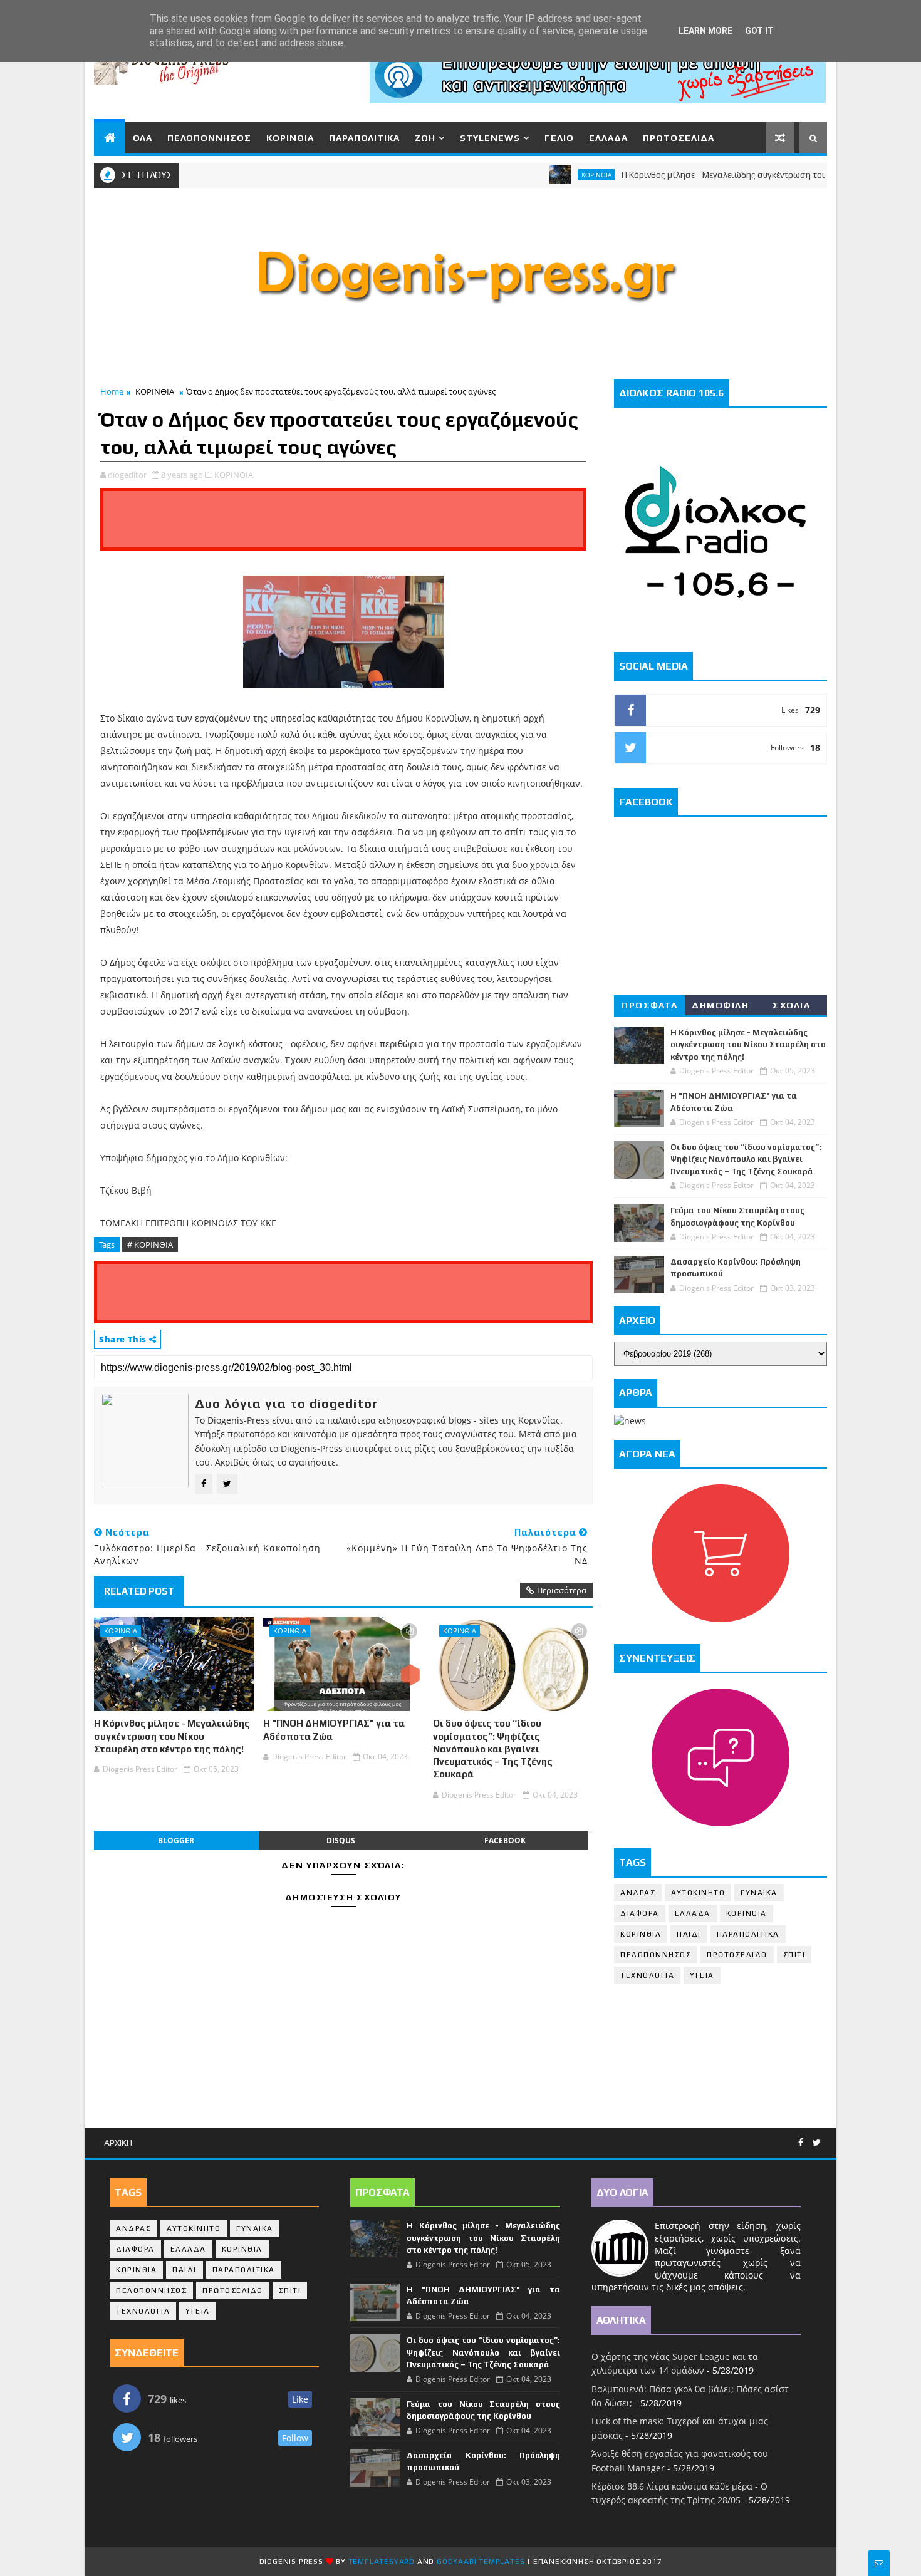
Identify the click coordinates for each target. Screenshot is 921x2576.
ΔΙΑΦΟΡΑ (640, 1913)
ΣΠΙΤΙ (794, 1955)
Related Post (139, 1591)
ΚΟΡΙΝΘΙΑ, (235, 475)
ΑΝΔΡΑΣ (638, 1893)
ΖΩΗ (425, 138)
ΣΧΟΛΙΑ (791, 1005)
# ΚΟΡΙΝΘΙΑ (150, 1244)
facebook (505, 1840)
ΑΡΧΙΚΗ (118, 2143)
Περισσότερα (562, 1590)
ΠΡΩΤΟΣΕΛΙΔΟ (737, 1955)
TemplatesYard (382, 2562)
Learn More (705, 31)
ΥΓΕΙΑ (702, 1975)
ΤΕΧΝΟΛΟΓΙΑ (647, 1975)
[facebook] (801, 2143)
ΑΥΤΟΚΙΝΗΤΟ (698, 1893)
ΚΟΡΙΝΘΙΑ (290, 138)
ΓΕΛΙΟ (559, 138)
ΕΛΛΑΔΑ (608, 138)
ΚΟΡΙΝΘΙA (641, 1934)
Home (112, 391)
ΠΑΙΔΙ (689, 1934)
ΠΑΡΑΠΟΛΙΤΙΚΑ (364, 138)
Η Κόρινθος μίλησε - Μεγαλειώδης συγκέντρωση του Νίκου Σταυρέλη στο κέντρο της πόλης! (172, 1736)
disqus (341, 1840)
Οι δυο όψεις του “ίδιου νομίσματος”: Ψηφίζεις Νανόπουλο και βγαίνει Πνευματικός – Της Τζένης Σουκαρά (493, 1749)
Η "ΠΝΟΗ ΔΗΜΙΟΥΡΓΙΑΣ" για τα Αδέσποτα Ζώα (334, 1730)
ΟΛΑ (143, 138)
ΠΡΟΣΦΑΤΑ (649, 1005)
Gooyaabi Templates (481, 2562)
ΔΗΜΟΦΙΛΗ (720, 1005)
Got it (759, 31)
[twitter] (817, 2143)
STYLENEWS (490, 138)
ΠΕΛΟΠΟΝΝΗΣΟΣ (209, 138)
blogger (176, 1840)
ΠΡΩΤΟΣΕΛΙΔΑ (679, 138)
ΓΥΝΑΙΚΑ (759, 1893)
